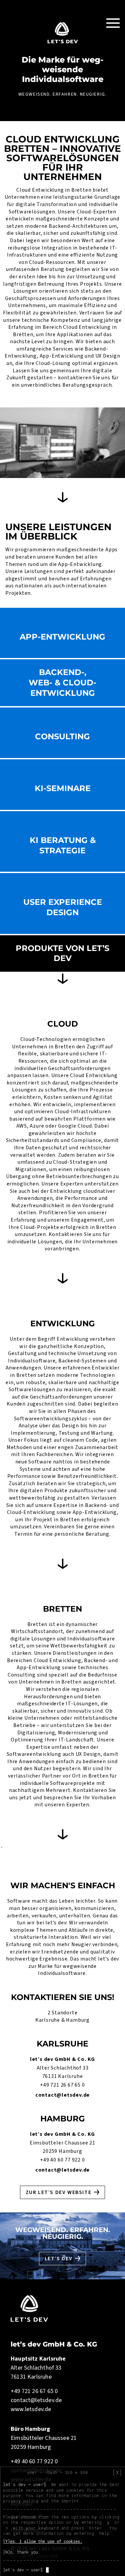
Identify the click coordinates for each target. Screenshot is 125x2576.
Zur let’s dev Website (59, 2192)
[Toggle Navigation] (113, 23)
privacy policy (21, 2501)
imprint (70, 2501)
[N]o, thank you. (22, 2552)
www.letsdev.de (31, 2409)
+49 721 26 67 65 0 (62, 2085)
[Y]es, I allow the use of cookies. (43, 2541)
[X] (117, 2473)
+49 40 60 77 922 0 (62, 2160)
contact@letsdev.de (62, 2095)
